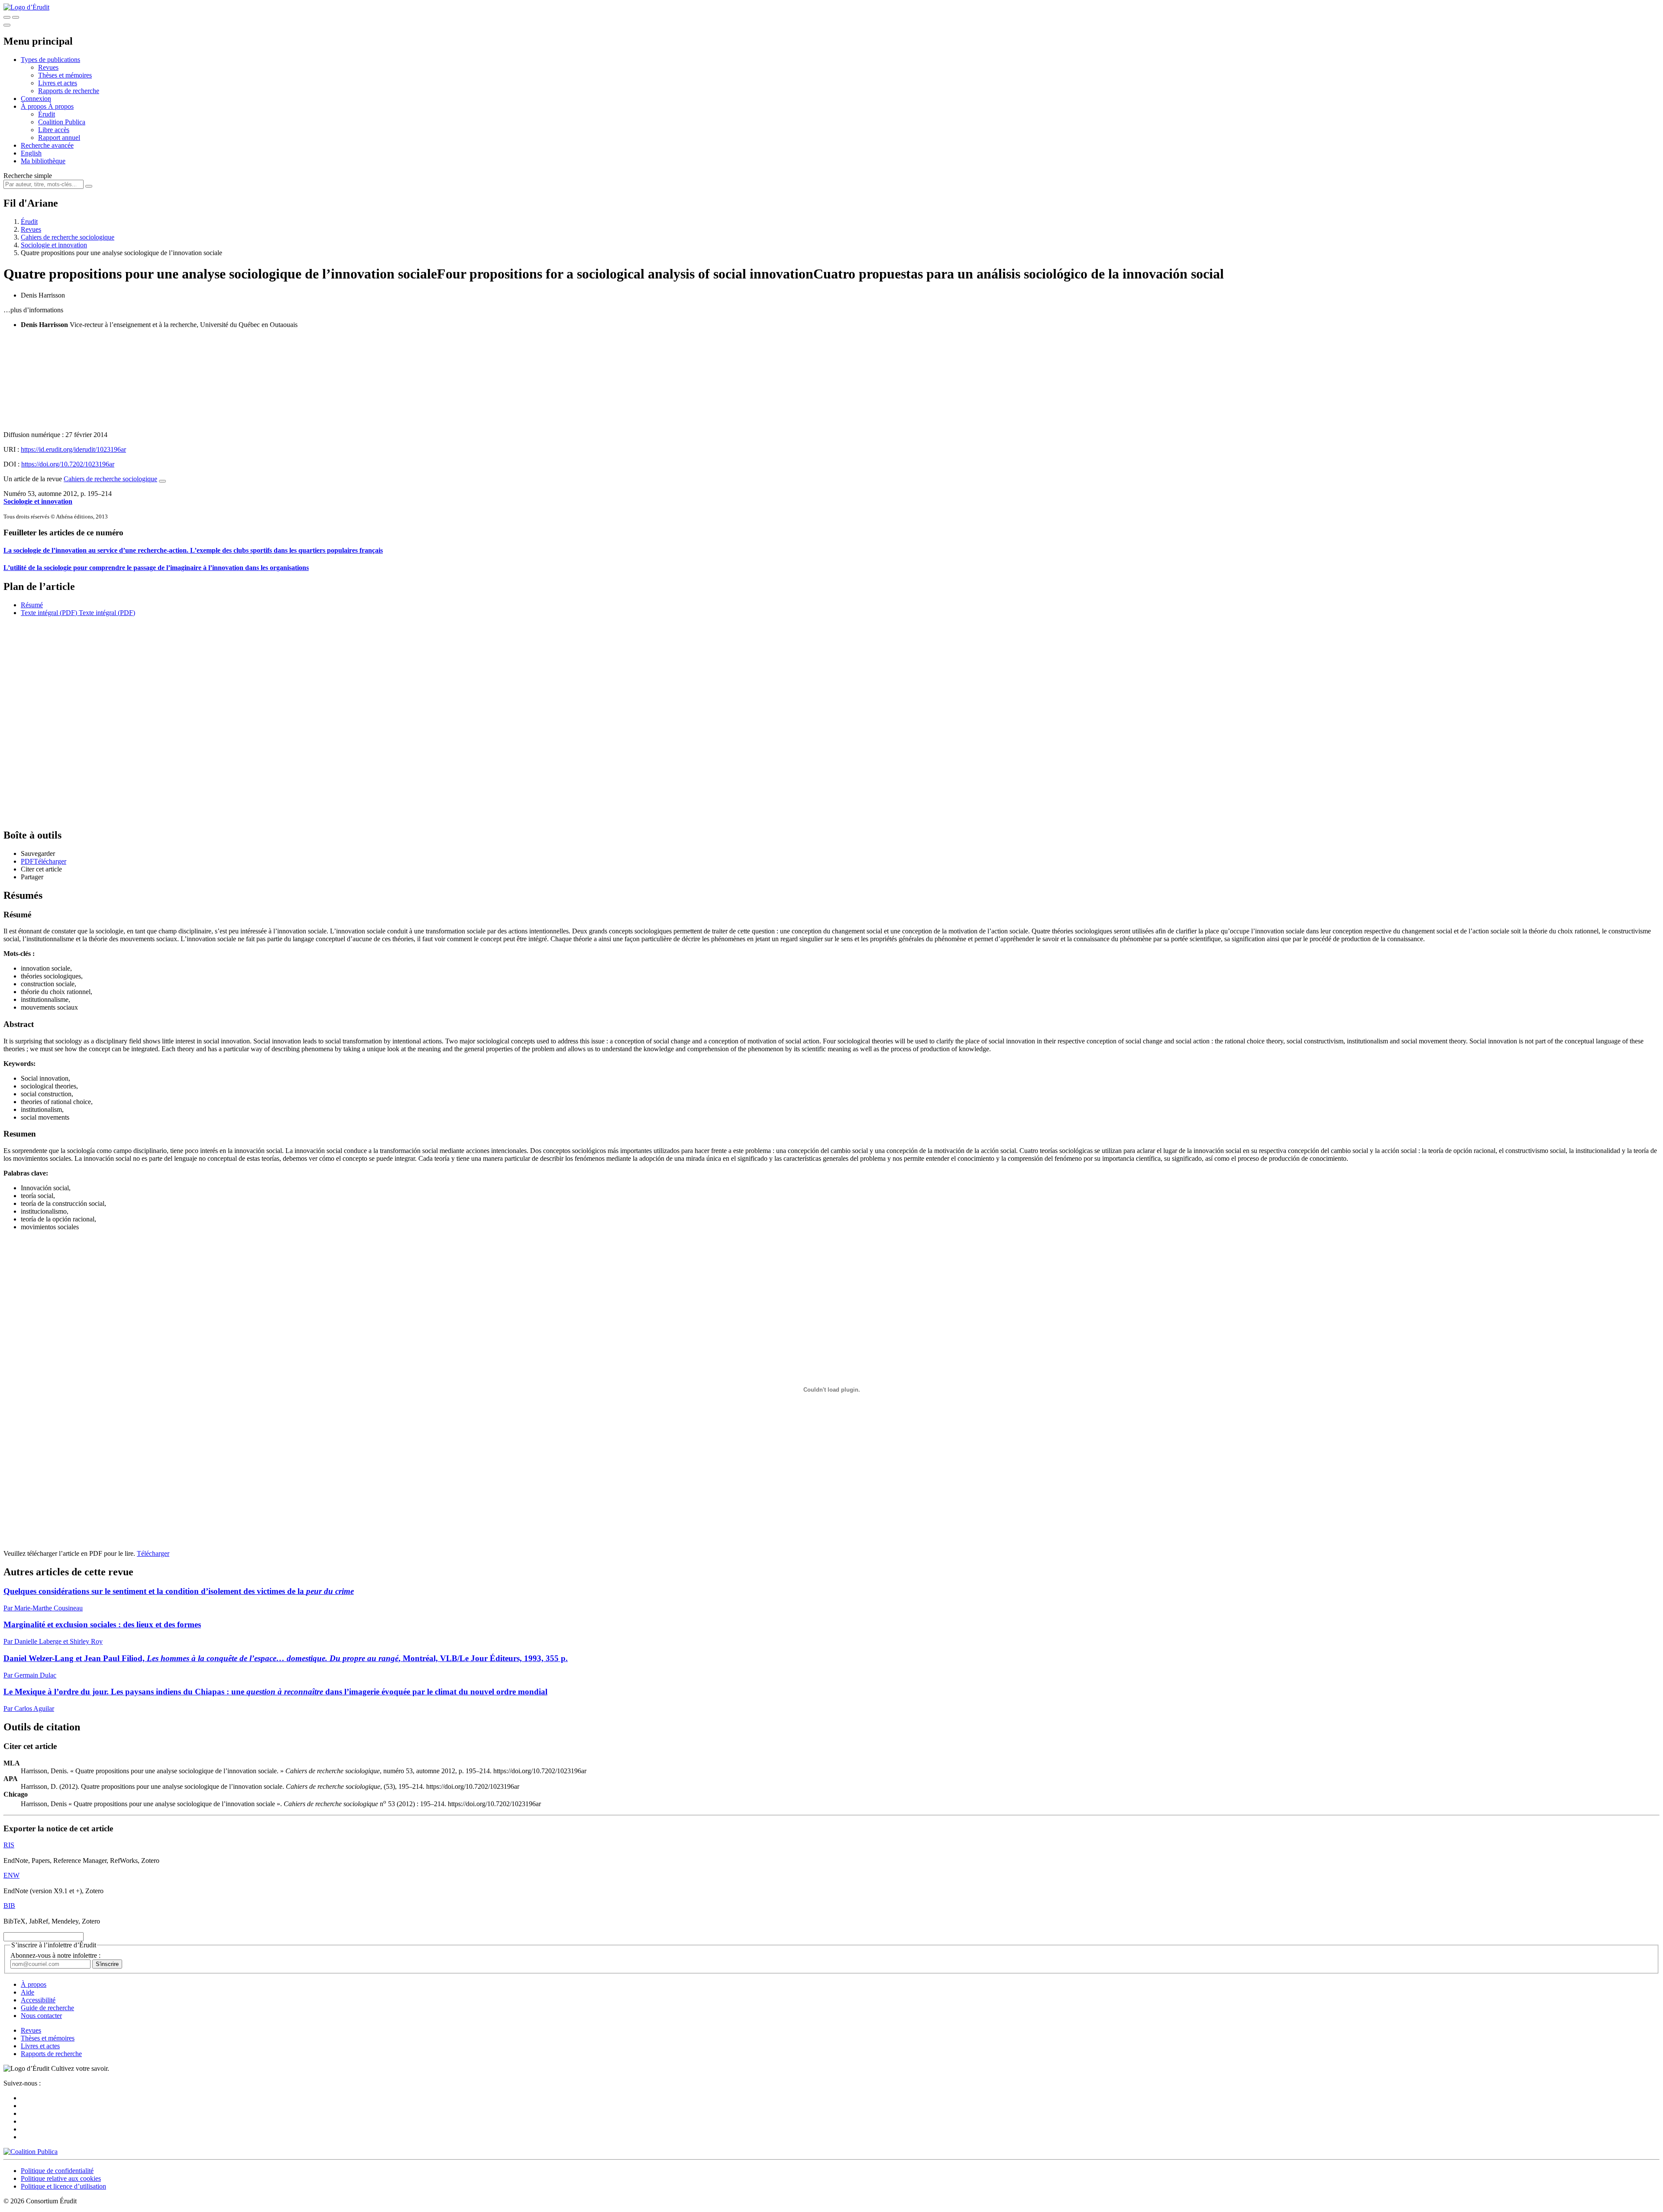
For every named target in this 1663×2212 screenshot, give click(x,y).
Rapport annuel (59, 138)
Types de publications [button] (50, 60)
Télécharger (153, 1553)
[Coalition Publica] (31, 2152)
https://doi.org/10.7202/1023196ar (68, 464)
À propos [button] (34, 106)
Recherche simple (28, 176)
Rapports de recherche (69, 91)
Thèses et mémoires (65, 75)
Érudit (47, 114)
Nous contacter (41, 2016)
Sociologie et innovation (54, 245)
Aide (28, 1992)
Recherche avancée (47, 145)
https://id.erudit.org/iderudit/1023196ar (73, 449)
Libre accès (54, 130)
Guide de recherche (47, 2008)
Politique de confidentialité (57, 2171)
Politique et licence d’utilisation (63, 2186)
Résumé (32, 605)
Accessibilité (38, 2000)
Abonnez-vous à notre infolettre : (55, 1955)
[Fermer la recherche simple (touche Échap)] (16, 17)
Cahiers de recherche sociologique (68, 237)
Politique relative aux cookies (61, 2178)
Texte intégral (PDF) (49, 613)
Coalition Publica (62, 122)
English (31, 153)
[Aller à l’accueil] (26, 7)
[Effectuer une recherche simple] (7, 17)
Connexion (36, 99)
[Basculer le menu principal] (7, 25)
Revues (48, 67)
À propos (61, 106)
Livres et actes (58, 83)
